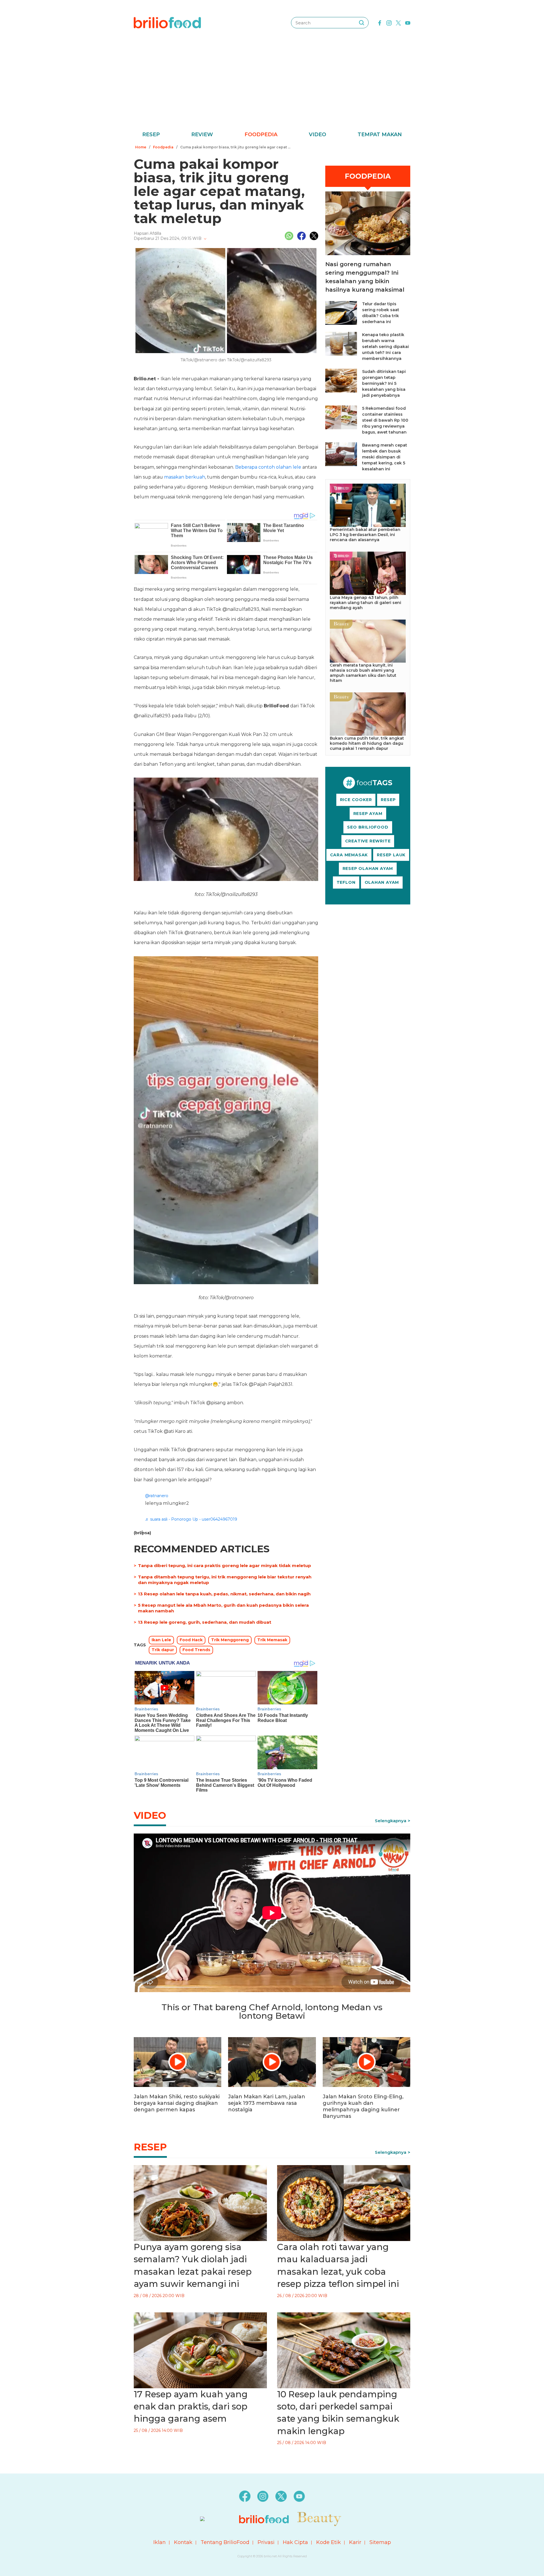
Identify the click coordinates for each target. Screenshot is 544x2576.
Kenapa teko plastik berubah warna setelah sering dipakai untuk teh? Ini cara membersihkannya (385, 347)
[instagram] (389, 22)
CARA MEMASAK (349, 855)
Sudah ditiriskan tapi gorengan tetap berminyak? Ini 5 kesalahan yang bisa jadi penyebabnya (384, 383)
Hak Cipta (295, 2542)
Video (317, 135)
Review (202, 135)
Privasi (266, 2542)
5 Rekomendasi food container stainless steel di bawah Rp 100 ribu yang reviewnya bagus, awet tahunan (385, 420)
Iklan (160, 2542)
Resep (151, 135)
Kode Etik (329, 2542)
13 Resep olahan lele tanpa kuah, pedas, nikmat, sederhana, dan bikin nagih (224, 1594)
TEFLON (346, 882)
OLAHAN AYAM (382, 882)
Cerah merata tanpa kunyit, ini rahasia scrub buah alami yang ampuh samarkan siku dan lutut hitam (363, 673)
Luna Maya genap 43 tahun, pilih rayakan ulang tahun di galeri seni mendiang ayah (365, 603)
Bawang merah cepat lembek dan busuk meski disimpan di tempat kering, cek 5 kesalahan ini (385, 457)
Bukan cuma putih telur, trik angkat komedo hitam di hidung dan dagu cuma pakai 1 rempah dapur (367, 743)
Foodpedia (261, 135)
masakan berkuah (185, 477)
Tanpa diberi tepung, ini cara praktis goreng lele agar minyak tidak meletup (225, 1566)
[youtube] (408, 22)
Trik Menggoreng (230, 1640)
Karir (355, 2542)
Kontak (183, 2542)
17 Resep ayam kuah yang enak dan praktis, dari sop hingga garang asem (191, 2407)
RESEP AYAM (368, 814)
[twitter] (398, 22)
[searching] (362, 23)
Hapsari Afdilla (147, 233)
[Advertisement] (272, 88)
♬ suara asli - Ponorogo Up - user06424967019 (191, 1519)
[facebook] (380, 22)
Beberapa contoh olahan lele (268, 467)
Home (141, 147)
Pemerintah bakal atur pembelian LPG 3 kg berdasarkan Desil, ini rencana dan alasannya (365, 535)
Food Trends (196, 1650)
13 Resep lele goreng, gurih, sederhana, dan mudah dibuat (205, 1622)
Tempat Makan (380, 135)
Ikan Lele (161, 1640)
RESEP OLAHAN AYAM (368, 868)
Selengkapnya (391, 1821)
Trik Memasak (272, 1640)
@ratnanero (157, 1496)
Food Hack (191, 1640)
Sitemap (380, 2542)
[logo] (167, 22)
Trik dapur (163, 1650)
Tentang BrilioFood (225, 2542)
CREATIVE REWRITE (368, 841)
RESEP (388, 800)
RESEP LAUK (391, 855)
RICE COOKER (356, 800)
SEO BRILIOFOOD (368, 827)
